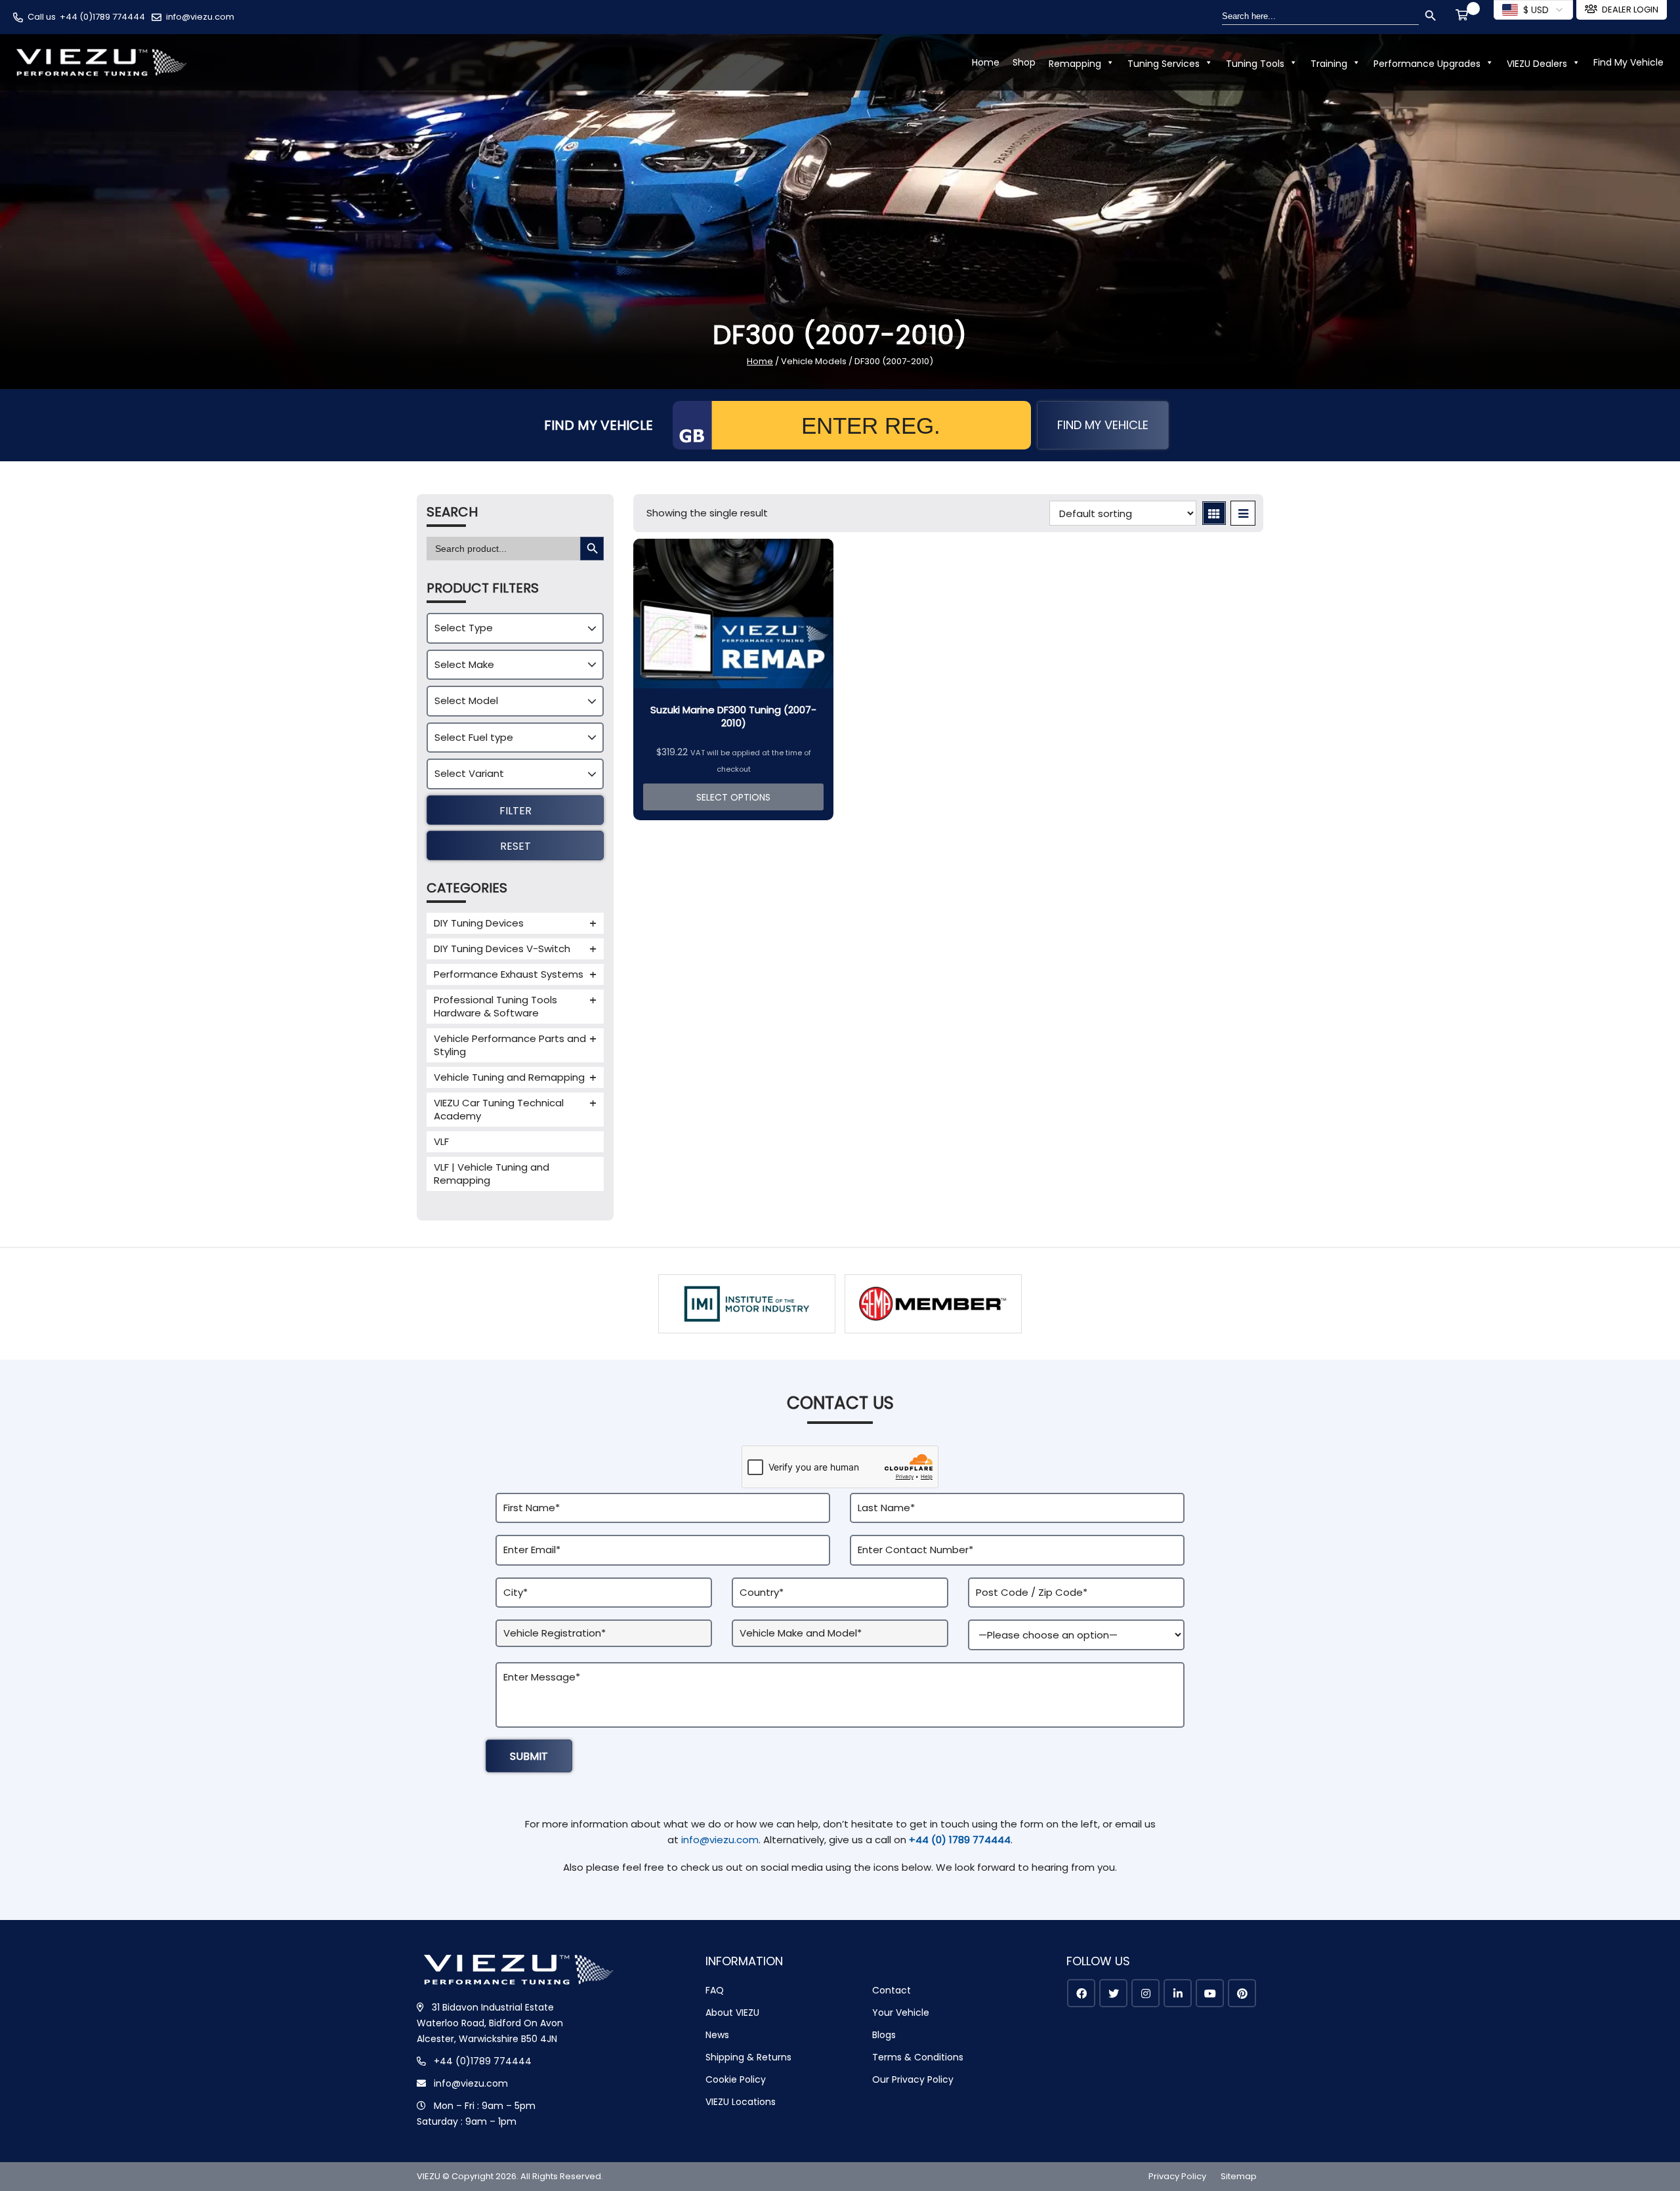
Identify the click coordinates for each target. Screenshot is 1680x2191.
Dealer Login (1630, 10)
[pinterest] (1242, 1993)
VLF (441, 1141)
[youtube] (1210, 1993)
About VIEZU (732, 2013)
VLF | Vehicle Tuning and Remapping (492, 1174)
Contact (892, 1990)
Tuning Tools (1255, 64)
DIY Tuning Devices (479, 923)
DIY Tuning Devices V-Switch (502, 949)
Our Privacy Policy (913, 2079)
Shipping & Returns (748, 2057)
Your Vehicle (901, 2013)
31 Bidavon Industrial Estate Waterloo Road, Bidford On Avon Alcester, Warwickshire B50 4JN (490, 2023)
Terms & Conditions (918, 2057)
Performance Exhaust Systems (509, 974)
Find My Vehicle (1628, 62)
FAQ (715, 1990)
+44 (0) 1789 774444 (960, 1840)
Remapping (1075, 64)
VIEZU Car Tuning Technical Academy (499, 1109)
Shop (1024, 62)
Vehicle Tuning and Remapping (509, 1077)
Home (986, 62)
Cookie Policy (736, 2079)
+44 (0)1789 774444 (102, 17)
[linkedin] (1178, 1993)
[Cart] (1464, 16)
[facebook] (1081, 1993)
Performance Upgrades (1427, 64)
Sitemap (1239, 2176)
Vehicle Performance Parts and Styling (510, 1045)
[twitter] (1113, 1993)
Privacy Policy (1177, 2176)
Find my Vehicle (1103, 425)
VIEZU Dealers (1537, 64)
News (717, 2035)
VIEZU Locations (741, 2102)
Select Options (733, 797)
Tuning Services (1164, 64)
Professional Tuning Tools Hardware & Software (495, 1006)
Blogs (884, 2035)
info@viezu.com (200, 17)
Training (1329, 64)
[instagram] (1145, 1993)
